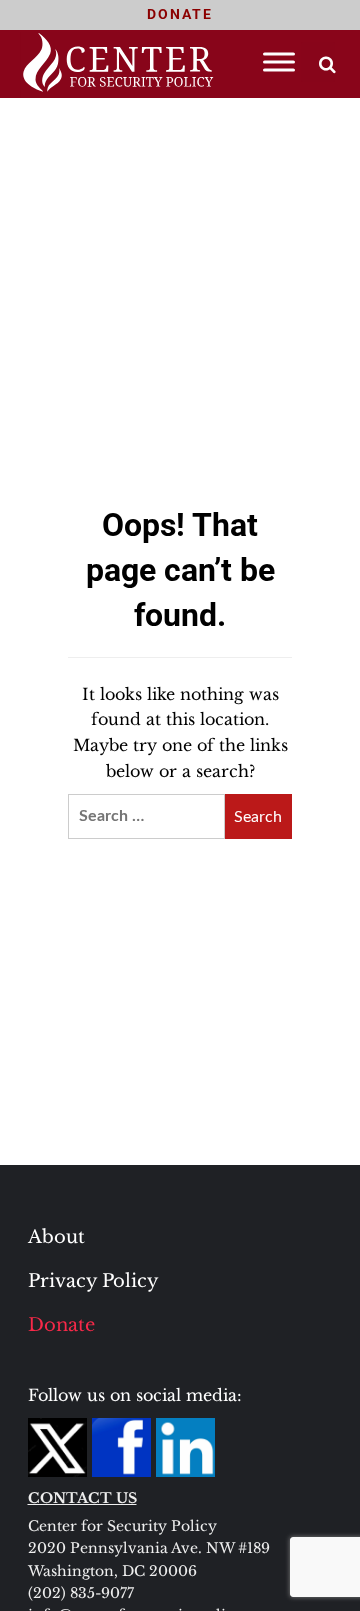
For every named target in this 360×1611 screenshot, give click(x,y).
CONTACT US (82, 1498)
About (56, 1237)
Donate (61, 1325)
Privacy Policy (93, 1281)
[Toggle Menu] (279, 61)
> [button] (327, 64)
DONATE (180, 14)
